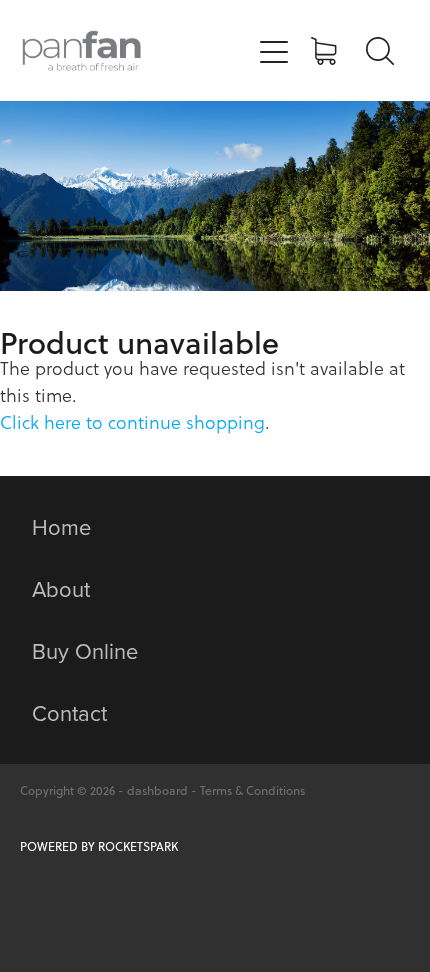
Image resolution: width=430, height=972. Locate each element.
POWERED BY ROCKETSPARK (99, 846)
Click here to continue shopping (132, 422)
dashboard (157, 790)
